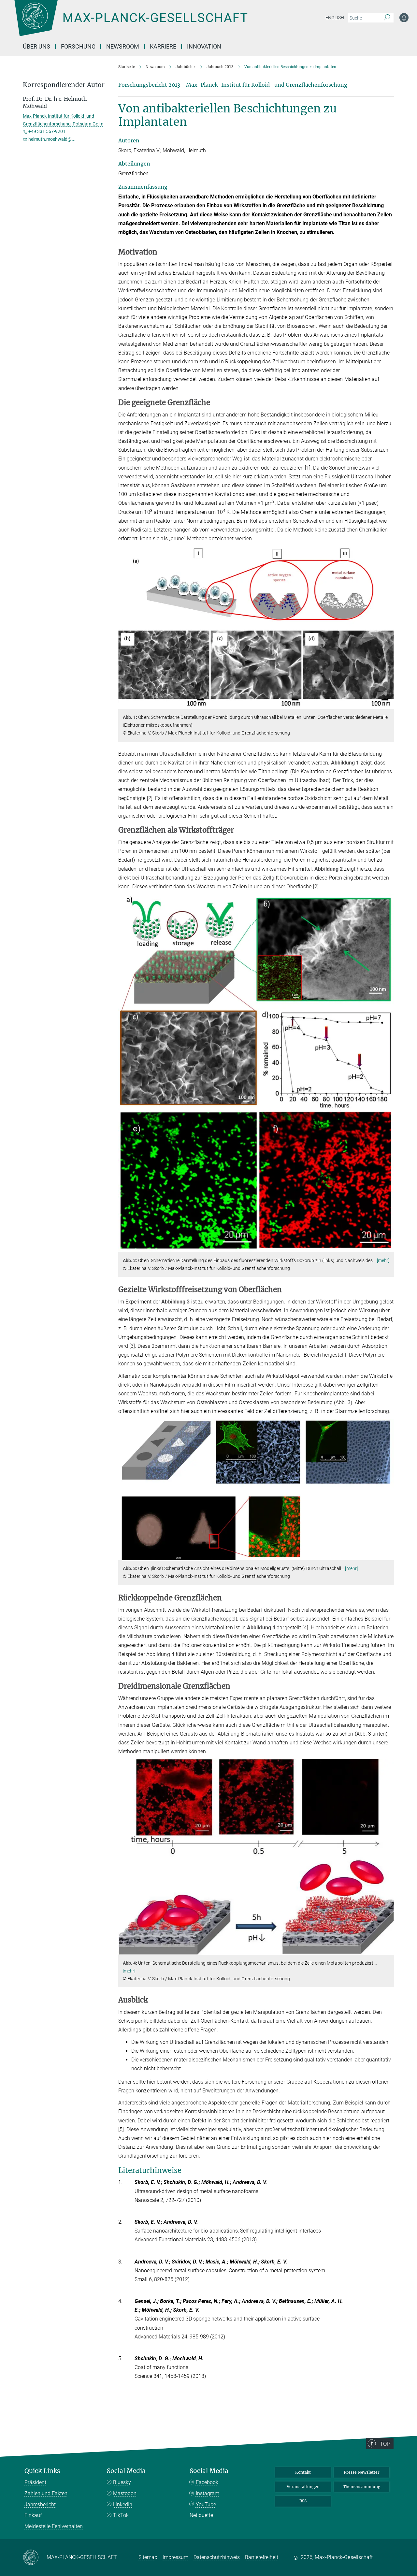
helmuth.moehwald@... (52, 139)
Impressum (175, 2557)
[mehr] (383, 1260)
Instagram (208, 2493)
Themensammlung (362, 2487)
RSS (303, 2501)
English (335, 18)
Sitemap (148, 2557)
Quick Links (42, 2471)
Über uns (36, 46)
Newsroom (123, 46)
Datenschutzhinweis (217, 2557)
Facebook (207, 2482)
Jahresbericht (40, 2504)
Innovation (204, 46)
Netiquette (201, 2515)
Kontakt (303, 2472)
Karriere (163, 46)
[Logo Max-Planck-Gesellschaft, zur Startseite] (131, 23)
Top (385, 2444)
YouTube (206, 2504)
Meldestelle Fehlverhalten (54, 2526)
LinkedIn (123, 2504)
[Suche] (387, 18)
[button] (388, 704)
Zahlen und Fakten (46, 2493)
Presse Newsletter (362, 2472)
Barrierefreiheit (262, 2557)
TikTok (121, 2515)
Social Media (126, 2471)
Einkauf (33, 2515)
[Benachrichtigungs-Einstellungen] (404, 18)
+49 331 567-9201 (47, 131)
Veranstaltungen (303, 2487)
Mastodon (125, 2493)
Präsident (35, 2482)
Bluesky (122, 2482)
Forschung (78, 46)
